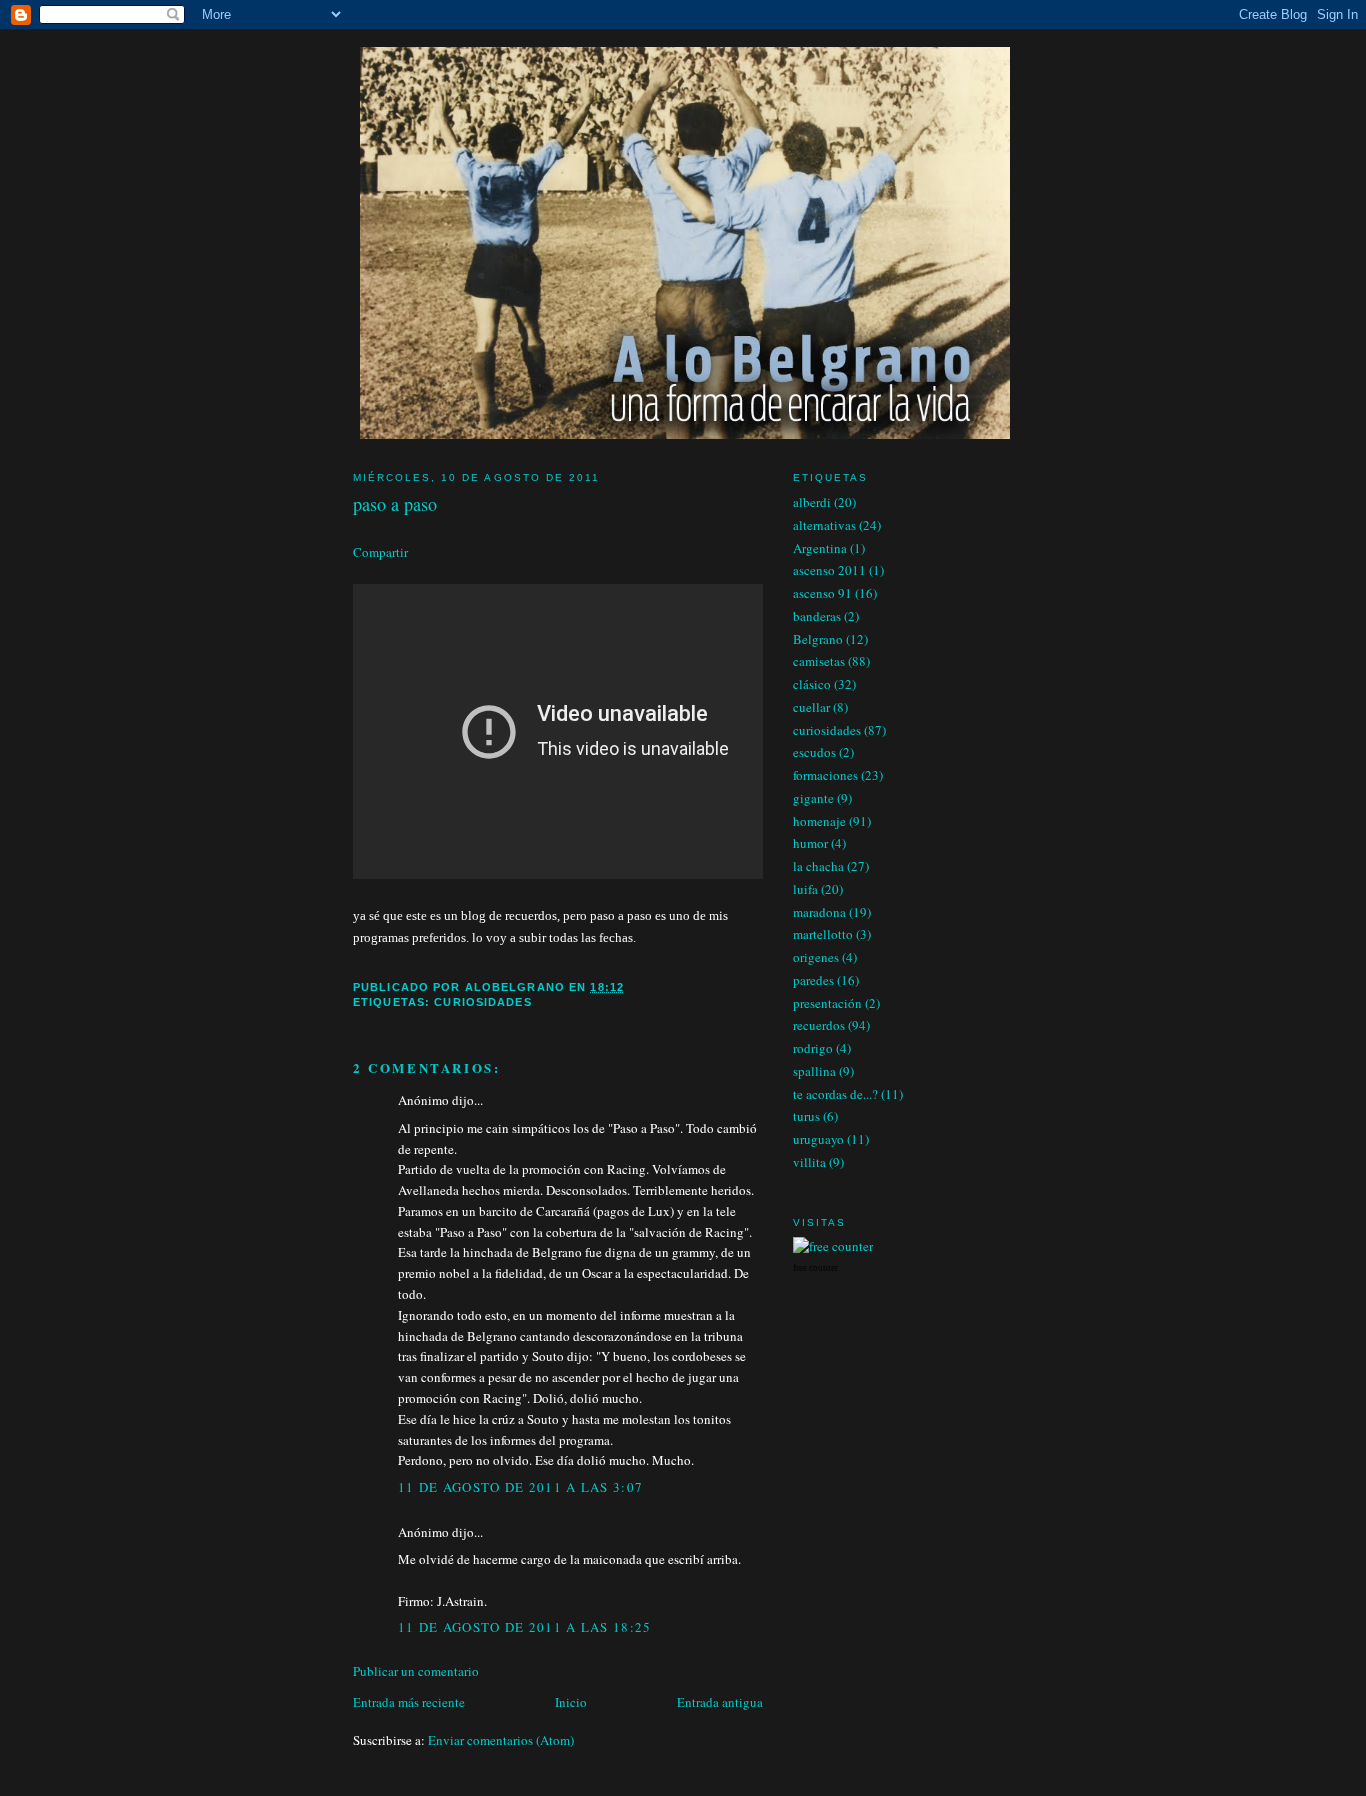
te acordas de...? (835, 1094)
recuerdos (819, 1025)
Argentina (820, 548)
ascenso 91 (822, 593)
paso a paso (395, 504)
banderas (817, 616)
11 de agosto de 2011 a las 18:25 (525, 1627)
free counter (815, 1268)
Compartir (380, 552)
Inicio (571, 1702)
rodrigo (813, 1048)
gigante (813, 798)
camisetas (819, 661)
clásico (812, 684)
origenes (816, 957)
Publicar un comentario (416, 1671)
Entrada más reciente (409, 1702)
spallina (814, 1071)
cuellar (811, 707)
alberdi (812, 502)
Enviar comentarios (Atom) (501, 1740)
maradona (819, 912)
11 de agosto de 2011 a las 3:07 (520, 1487)
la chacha (818, 866)
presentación (827, 1003)
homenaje (819, 821)
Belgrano (818, 639)
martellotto (823, 934)
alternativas (824, 525)
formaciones (825, 775)
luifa (805, 889)
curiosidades (482, 1002)
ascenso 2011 (829, 570)
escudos (814, 752)
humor (810, 843)
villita (809, 1162)
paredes (813, 980)
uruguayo (818, 1139)
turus (806, 1116)
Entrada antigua (720, 1702)
